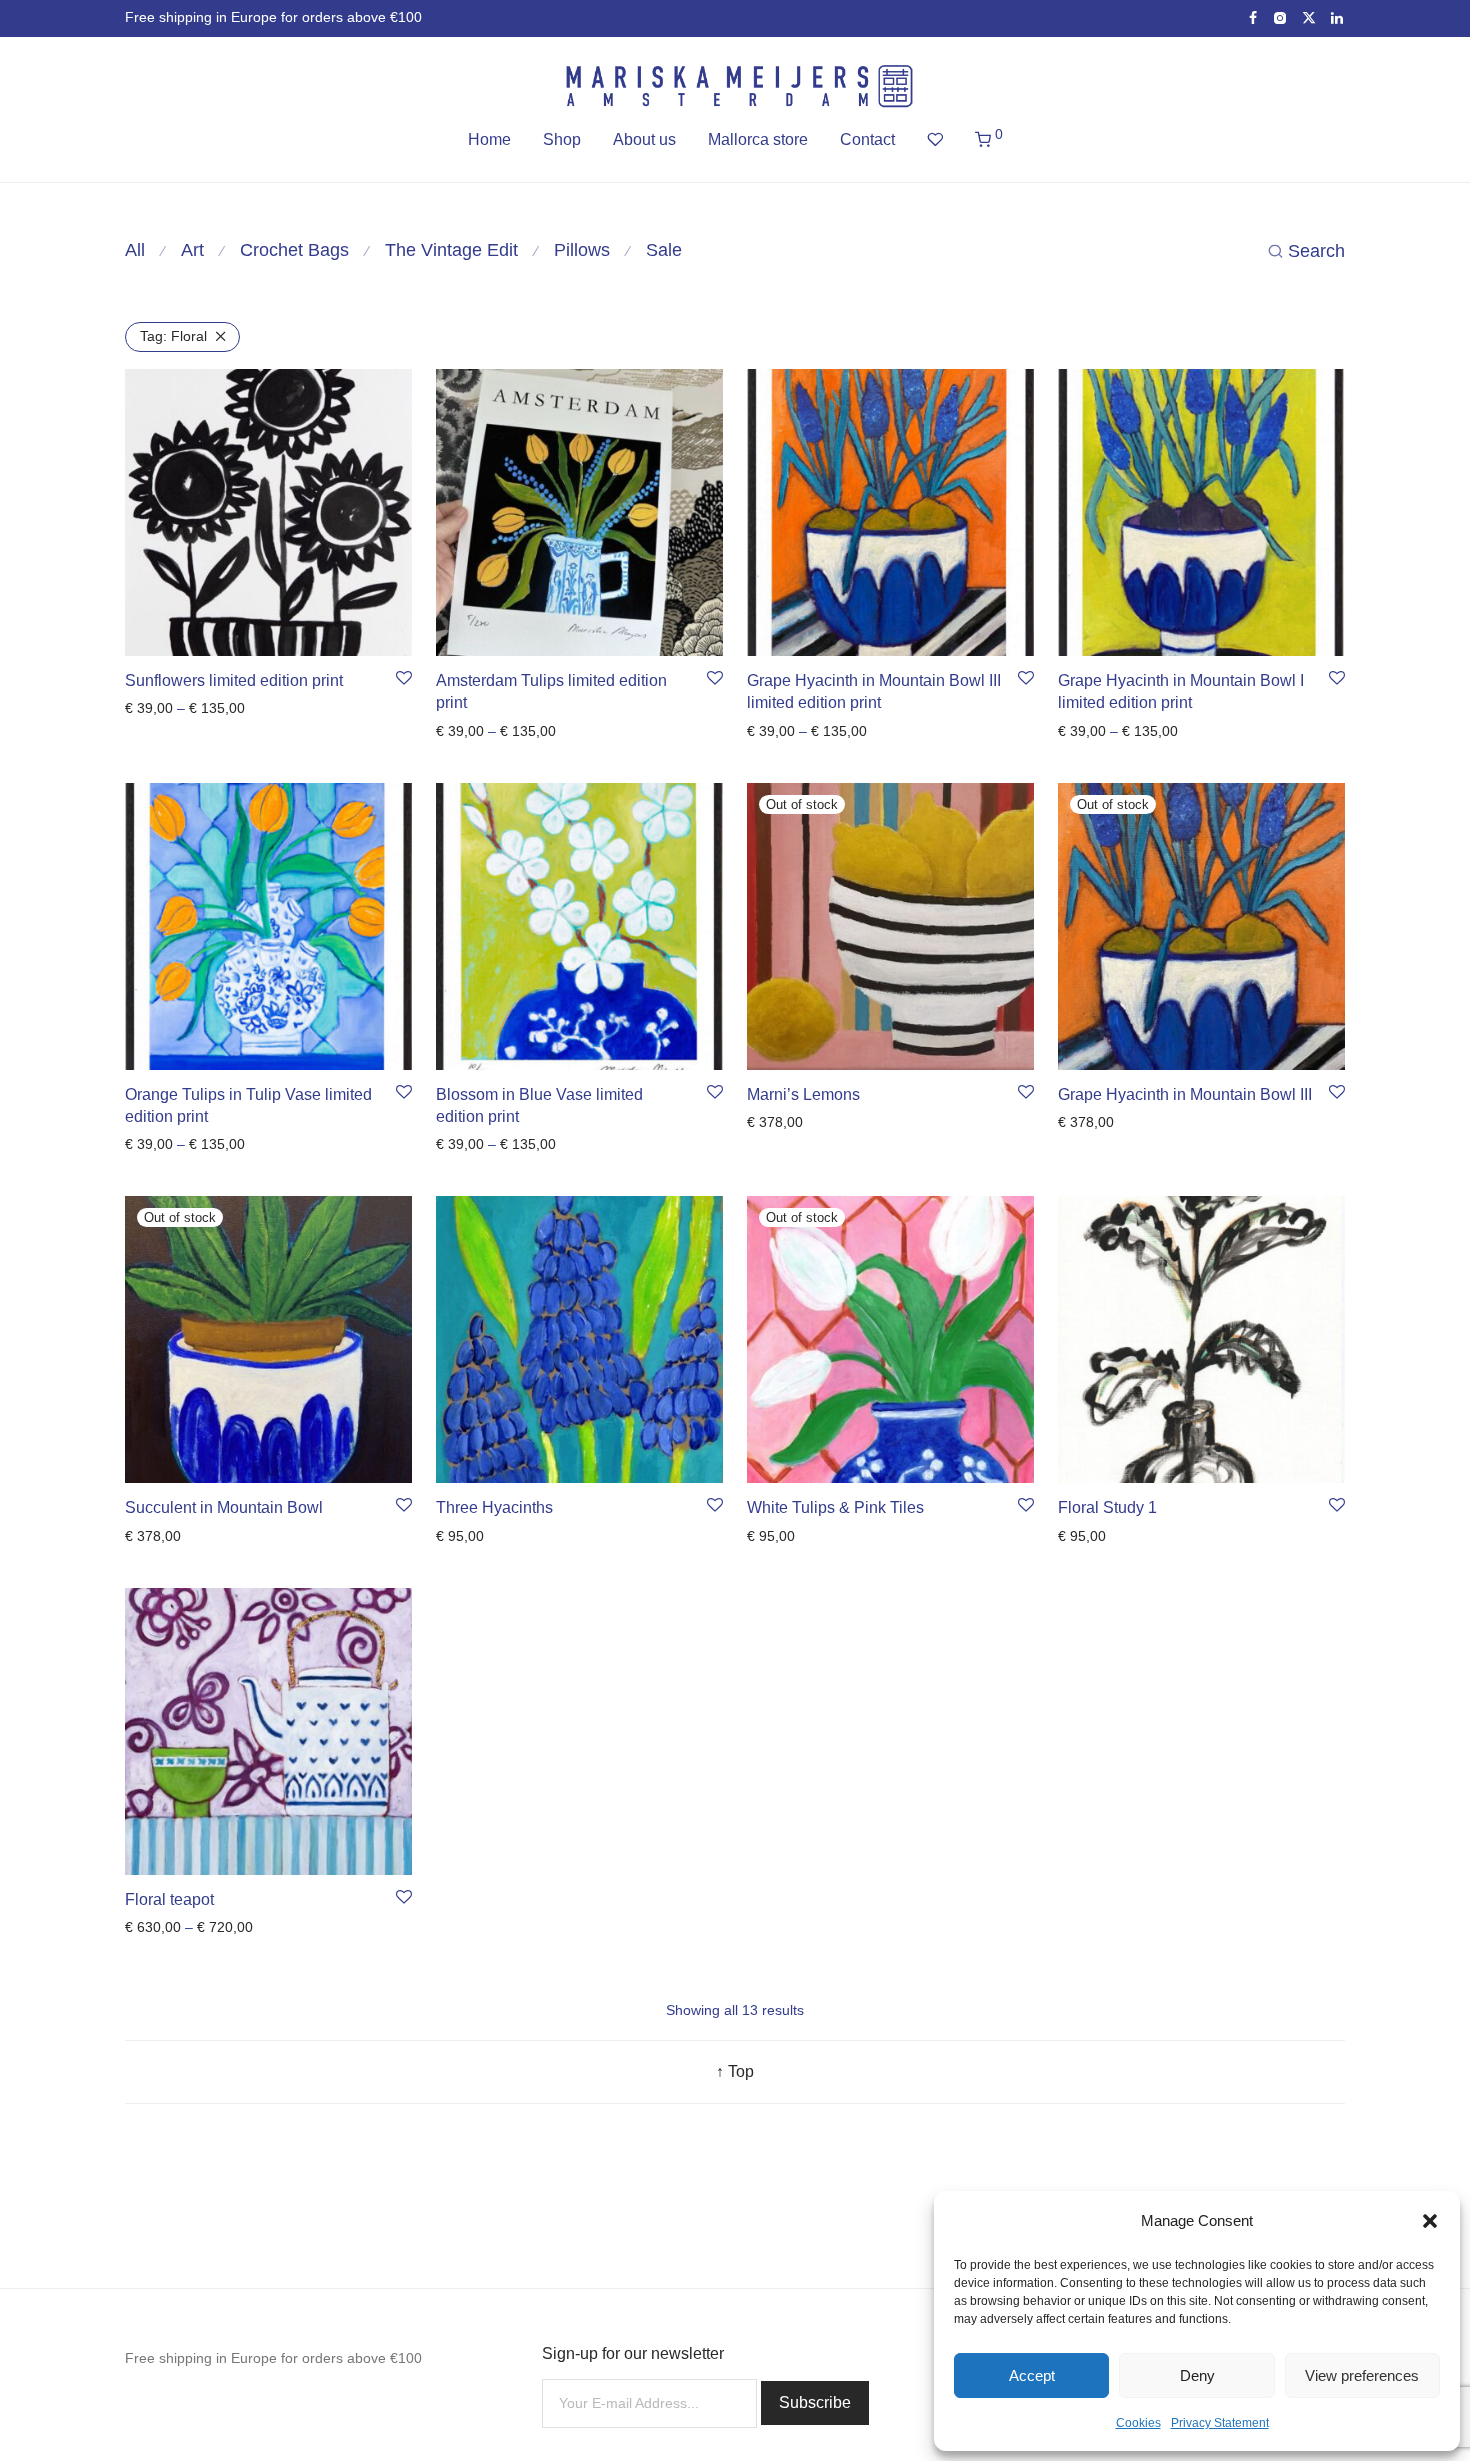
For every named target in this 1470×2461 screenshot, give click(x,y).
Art (192, 250)
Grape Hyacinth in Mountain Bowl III (1185, 1094)
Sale (664, 250)
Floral (173, 336)
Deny (1197, 2375)
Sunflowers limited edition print (234, 680)
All (135, 250)
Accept (1032, 2375)
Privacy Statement (1220, 2423)
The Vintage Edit (451, 250)
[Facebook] (1253, 17)
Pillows (582, 250)
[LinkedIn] (1338, 17)
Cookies (1138, 2423)
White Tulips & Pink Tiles (835, 1507)
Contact (867, 139)
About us (644, 139)
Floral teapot (169, 1899)
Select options (163, 708)
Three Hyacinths (494, 1507)
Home (489, 139)
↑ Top (735, 2071)
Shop (562, 139)
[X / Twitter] (1309, 17)
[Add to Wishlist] (404, 679)
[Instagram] (1279, 17)
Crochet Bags (294, 250)
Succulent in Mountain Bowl (224, 1507)
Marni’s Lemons (803, 1094)
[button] (1430, 2221)
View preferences (1362, 2375)
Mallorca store (758, 139)
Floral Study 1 (1107, 1507)
